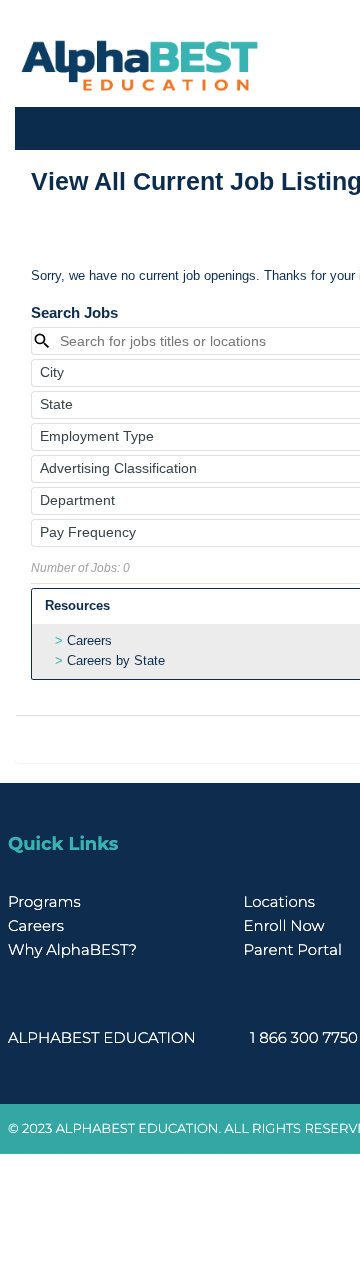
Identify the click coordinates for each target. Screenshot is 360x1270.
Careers (89, 640)
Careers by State (116, 660)
